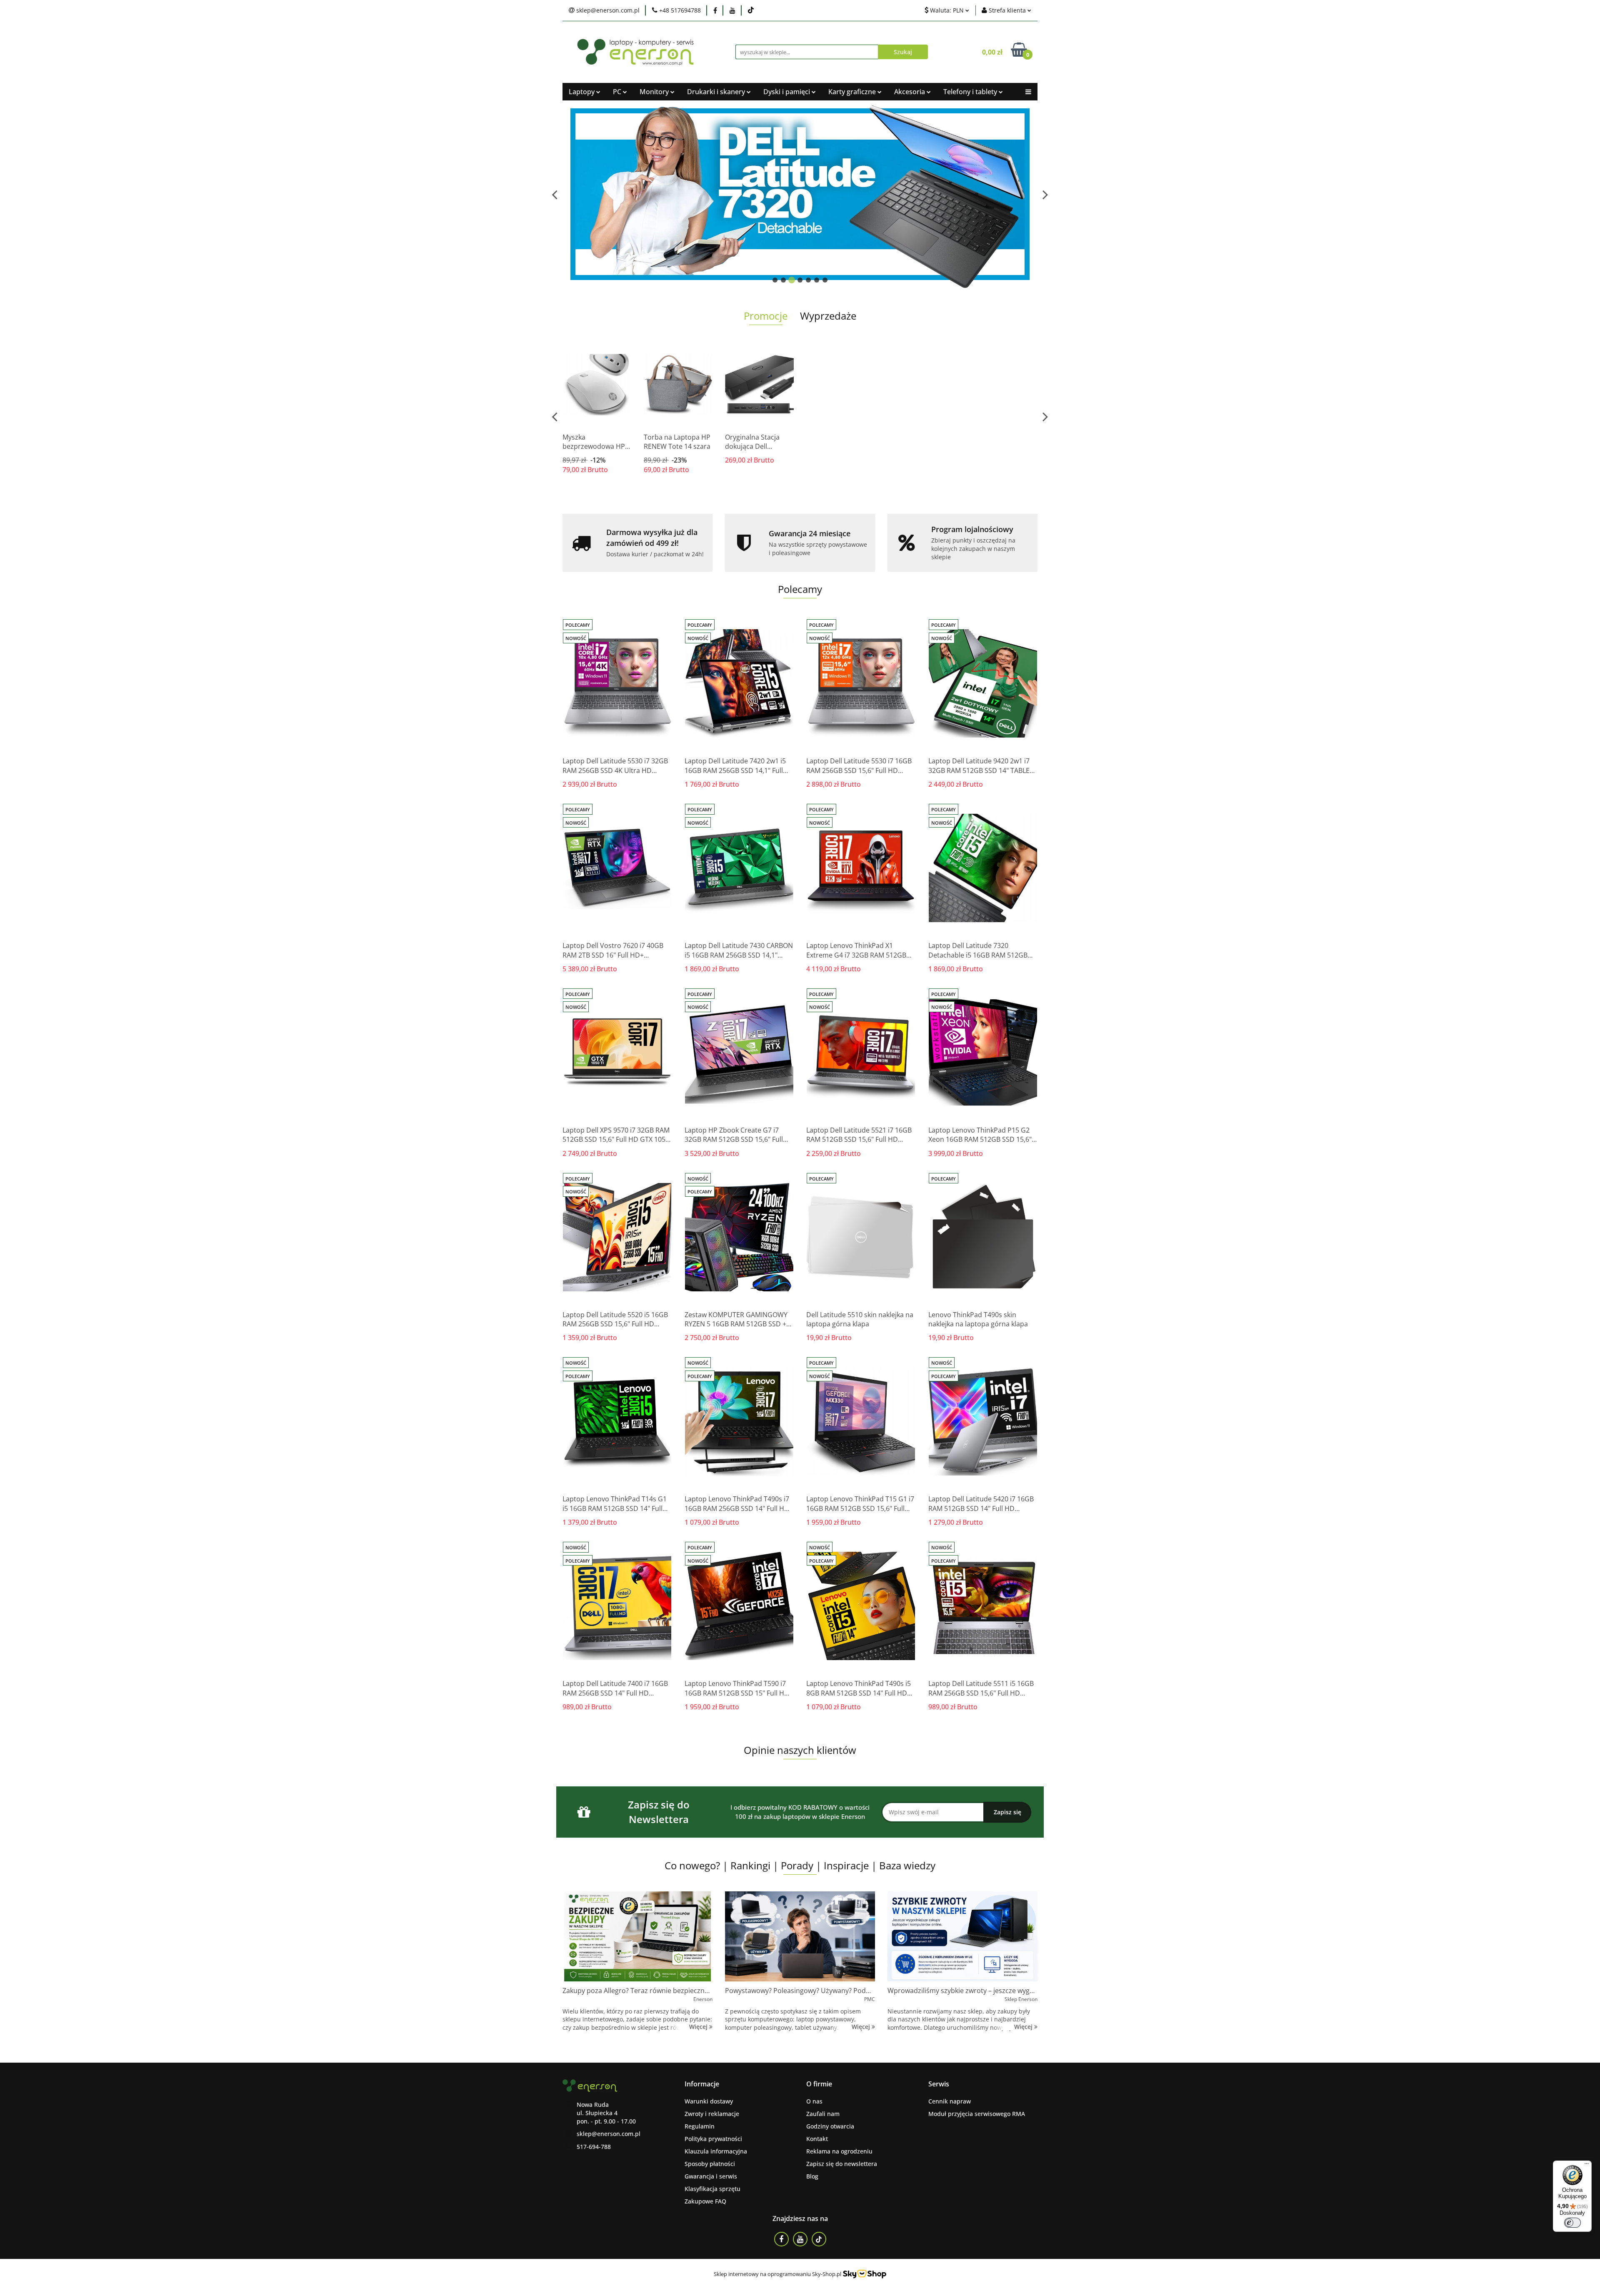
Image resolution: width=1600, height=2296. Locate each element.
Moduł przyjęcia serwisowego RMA (977, 2114)
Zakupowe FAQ (705, 2201)
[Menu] (1587, 2166)
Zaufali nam (823, 2114)
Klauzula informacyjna (716, 2151)
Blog (812, 2176)
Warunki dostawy (709, 2101)
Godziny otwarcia (830, 2126)
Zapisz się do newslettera (842, 2164)
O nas (814, 2101)
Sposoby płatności (710, 2164)
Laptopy (582, 92)
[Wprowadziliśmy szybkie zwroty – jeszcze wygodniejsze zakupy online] (962, 1936)
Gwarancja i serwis (711, 2176)
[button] (702, 2084)
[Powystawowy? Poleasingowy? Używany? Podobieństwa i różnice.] (800, 1936)
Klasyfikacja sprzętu (712, 2189)
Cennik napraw (950, 2101)
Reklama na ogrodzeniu (839, 2151)
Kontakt (817, 2139)
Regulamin (700, 2126)
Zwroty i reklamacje (712, 2114)
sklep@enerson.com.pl (609, 2134)
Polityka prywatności (713, 2139)
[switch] (1572, 2223)
